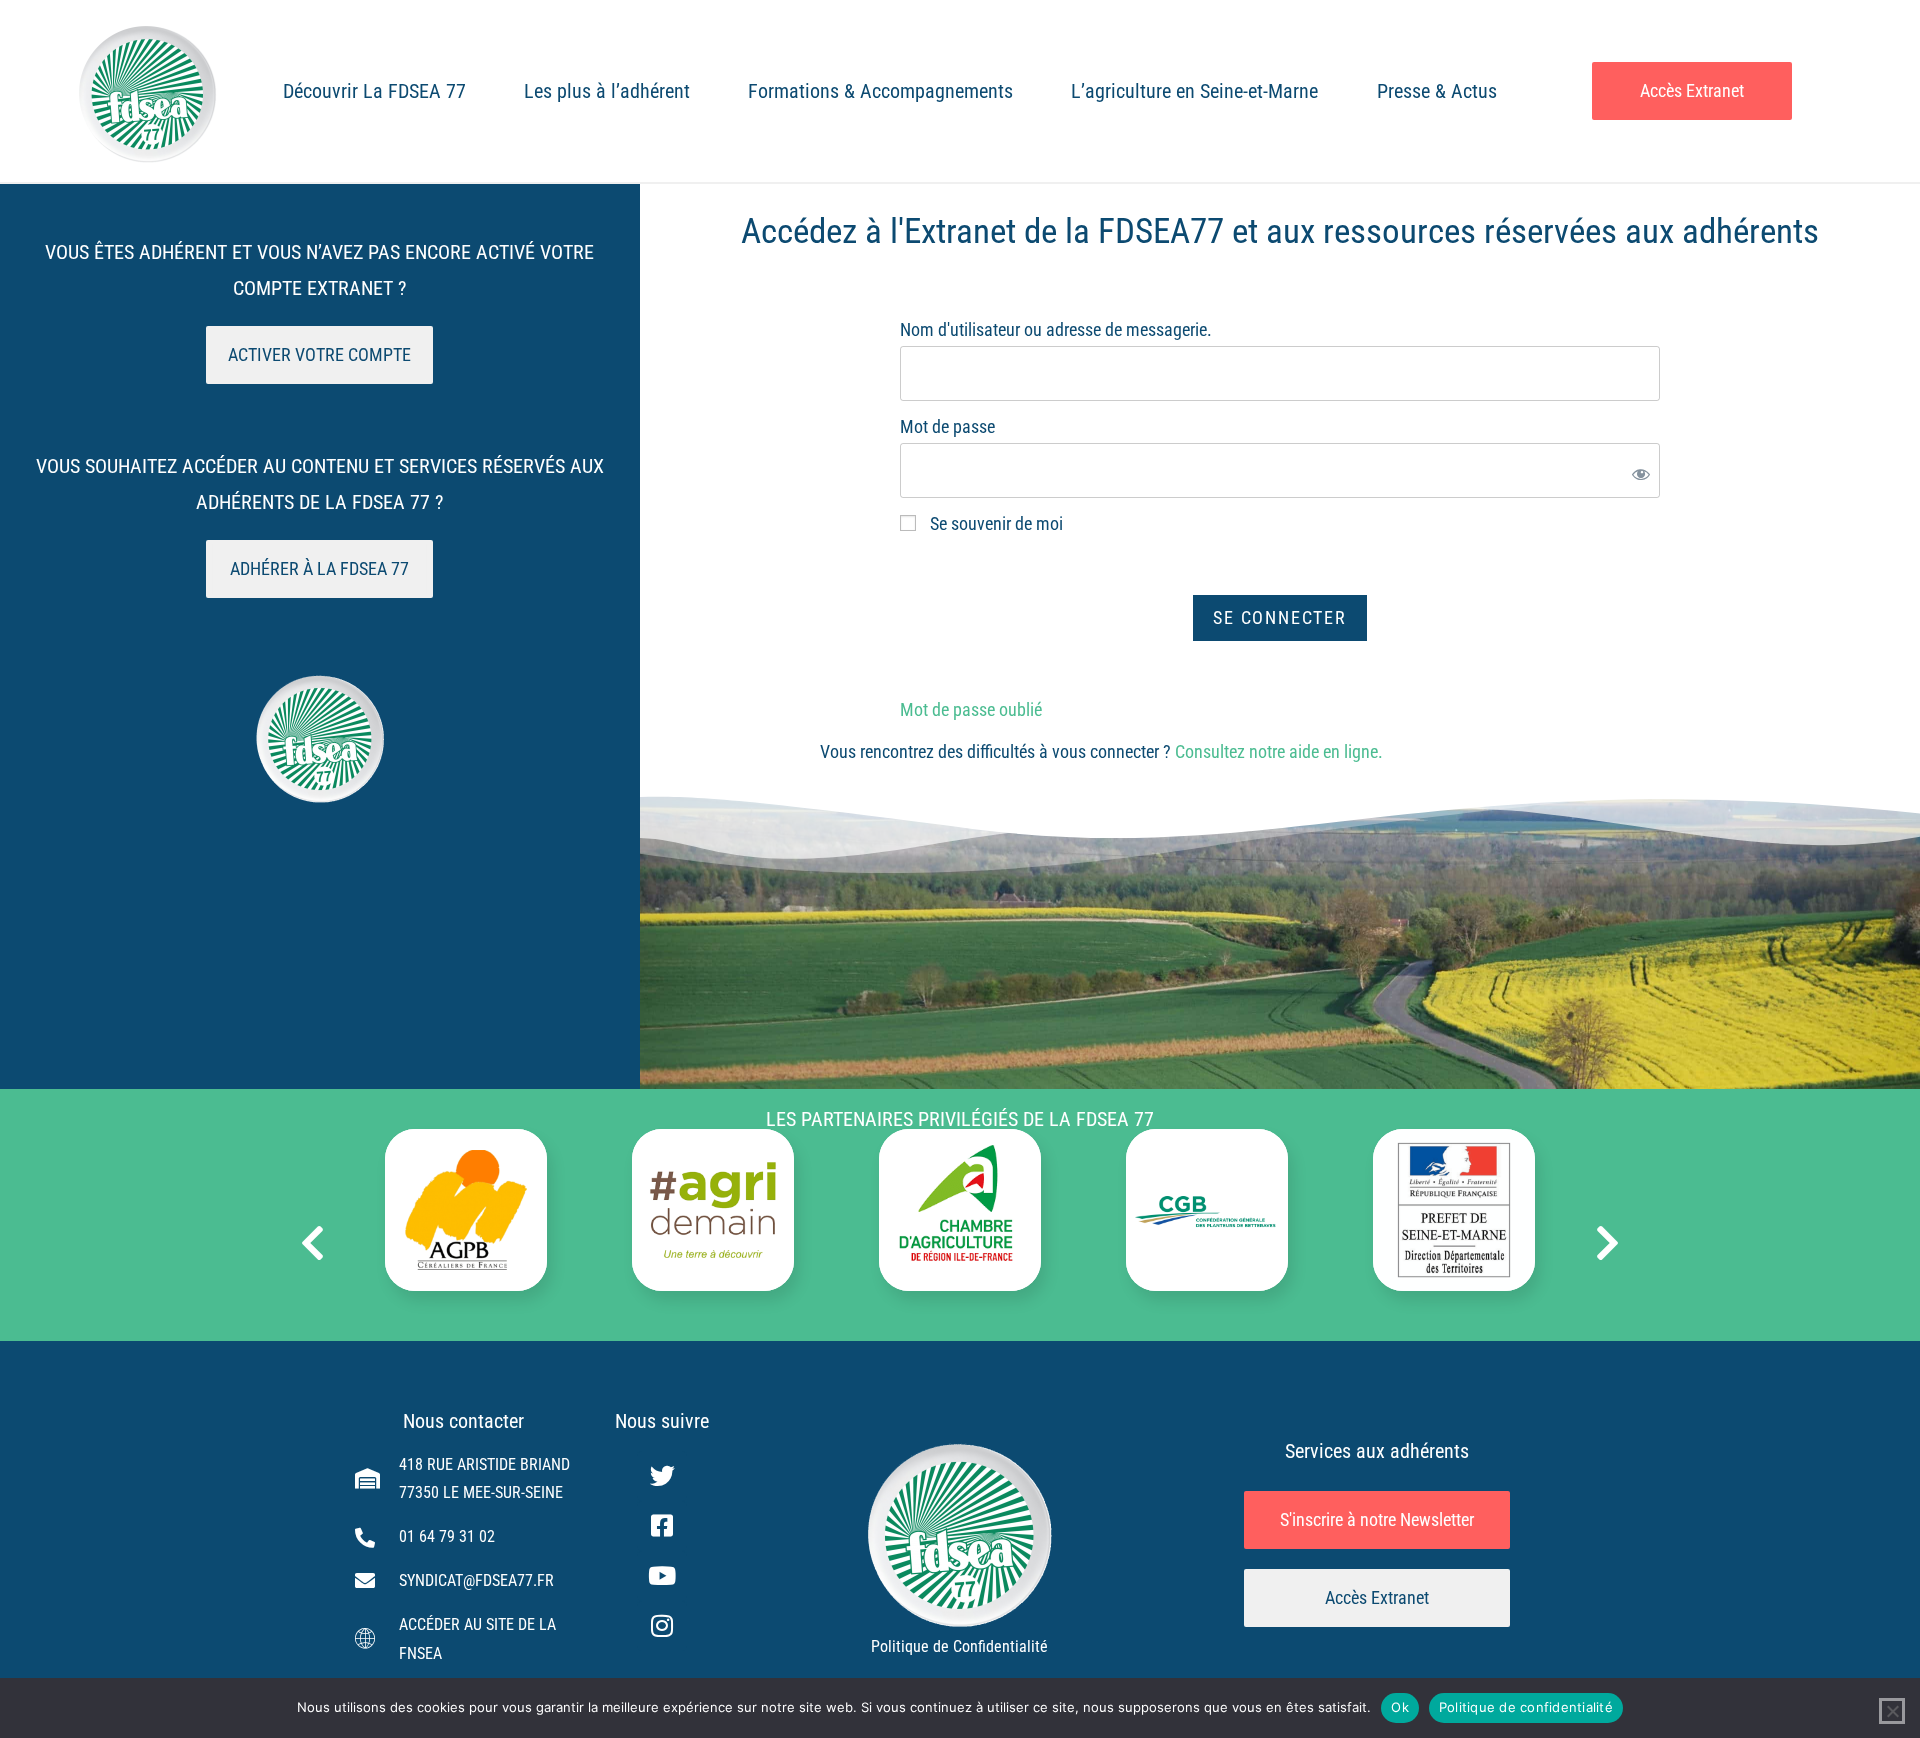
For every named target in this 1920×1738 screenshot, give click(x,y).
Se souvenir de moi (994, 523)
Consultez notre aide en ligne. (1279, 751)
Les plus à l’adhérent (607, 91)
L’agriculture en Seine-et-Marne (1194, 91)
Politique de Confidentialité (959, 1646)
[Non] (1892, 1711)
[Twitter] (662, 1476)
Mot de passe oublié (971, 709)
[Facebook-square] (662, 1526)
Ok (1400, 1707)
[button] (312, 1243)
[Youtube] (662, 1576)
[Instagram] (662, 1626)
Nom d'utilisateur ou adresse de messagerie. (1056, 329)
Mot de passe (947, 426)
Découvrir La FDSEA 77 (374, 91)
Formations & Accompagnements (880, 91)
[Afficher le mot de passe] (1637, 470)
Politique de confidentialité (1526, 1707)
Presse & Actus (1437, 91)
